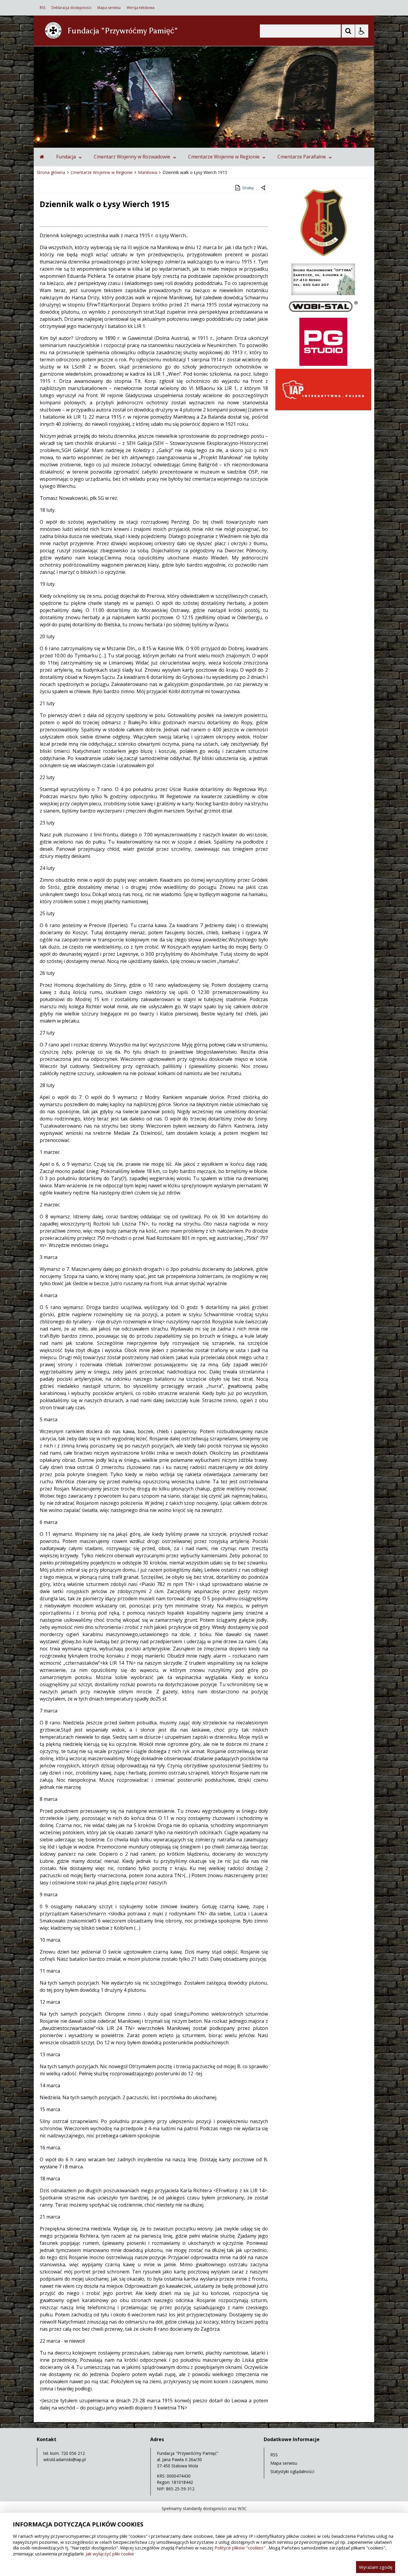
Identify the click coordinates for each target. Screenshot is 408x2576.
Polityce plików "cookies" (240, 2548)
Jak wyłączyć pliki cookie (110, 2554)
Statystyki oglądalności (292, 2471)
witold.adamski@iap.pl (65, 2459)
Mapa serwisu (109, 8)
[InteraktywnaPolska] (323, 409)
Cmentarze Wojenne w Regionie (224, 157)
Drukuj (248, 188)
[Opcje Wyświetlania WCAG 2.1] (362, 31)
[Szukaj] (348, 31)
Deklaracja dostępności (71, 8)
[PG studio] (323, 364)
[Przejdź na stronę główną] (42, 157)
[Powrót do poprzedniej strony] (264, 188)
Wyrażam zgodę (376, 2567)
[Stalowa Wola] (323, 259)
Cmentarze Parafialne (302, 157)
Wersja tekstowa (141, 8)
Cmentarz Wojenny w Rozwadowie (132, 157)
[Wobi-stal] (323, 313)
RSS (43, 8)
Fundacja (66, 157)
